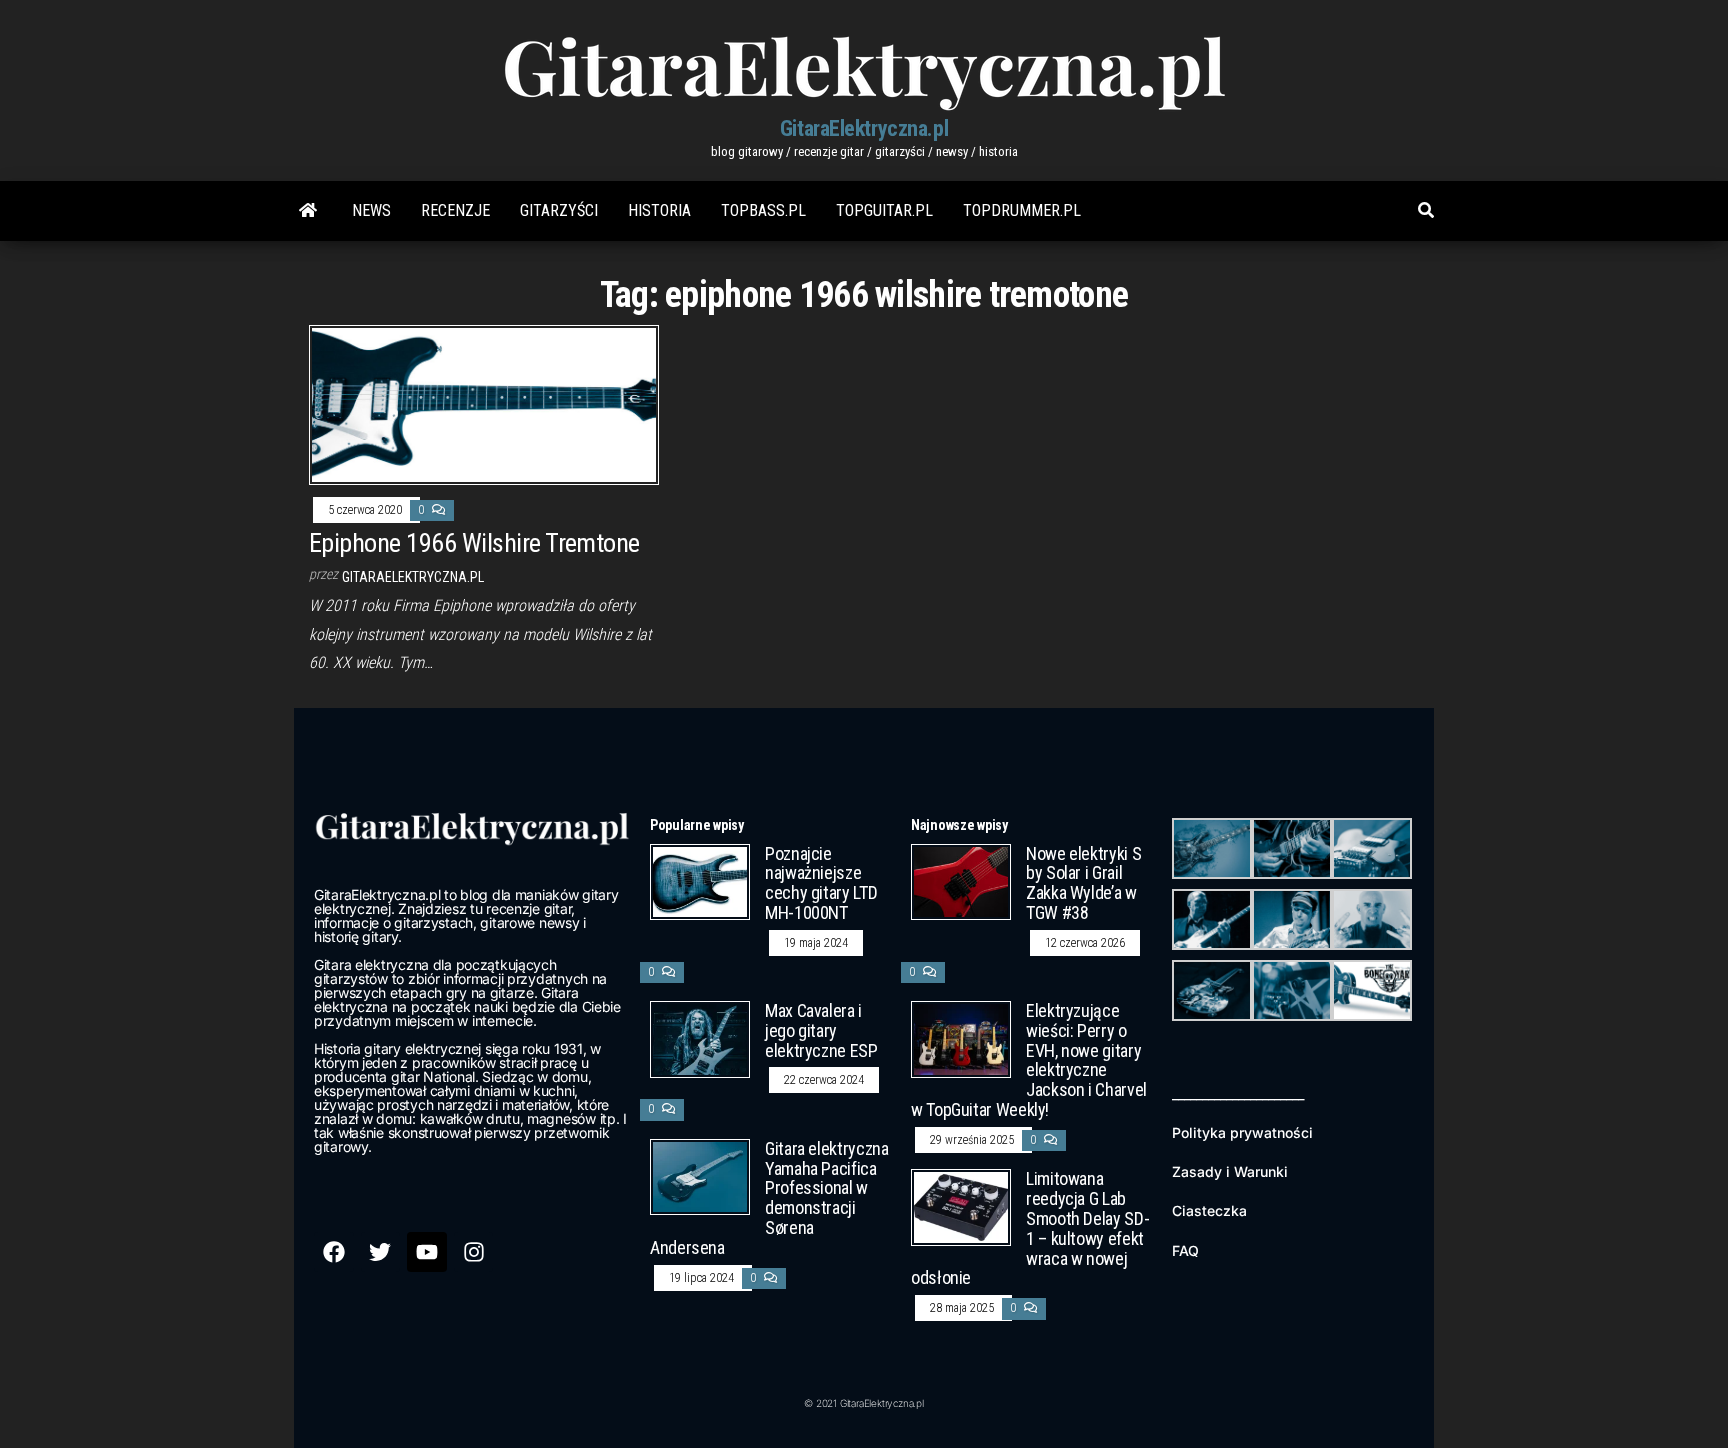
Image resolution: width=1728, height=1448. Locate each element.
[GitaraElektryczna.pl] (308, 211)
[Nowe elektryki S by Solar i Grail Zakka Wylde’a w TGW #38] (961, 880)
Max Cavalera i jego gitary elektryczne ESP (821, 1030)
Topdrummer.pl (1022, 210)
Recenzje (455, 210)
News (371, 210)
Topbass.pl (763, 210)
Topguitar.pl (884, 210)
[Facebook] (334, 1252)
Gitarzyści (559, 210)
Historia (659, 210)
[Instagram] (474, 1252)
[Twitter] (381, 1252)
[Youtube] (427, 1252)
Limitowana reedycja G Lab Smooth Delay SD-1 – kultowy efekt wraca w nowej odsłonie (1030, 1228)
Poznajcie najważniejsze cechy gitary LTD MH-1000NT (821, 883)
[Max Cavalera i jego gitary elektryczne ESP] (700, 1038)
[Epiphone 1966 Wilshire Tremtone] (484, 403)
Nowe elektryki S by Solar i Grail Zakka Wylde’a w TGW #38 (1083, 883)
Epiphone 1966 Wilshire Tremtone (474, 543)
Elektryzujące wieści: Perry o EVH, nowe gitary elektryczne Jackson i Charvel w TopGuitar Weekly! (1029, 1060)
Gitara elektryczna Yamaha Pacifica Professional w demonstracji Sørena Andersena (769, 1198)
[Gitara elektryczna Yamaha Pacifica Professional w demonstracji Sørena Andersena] (700, 1175)
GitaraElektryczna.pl (864, 128)
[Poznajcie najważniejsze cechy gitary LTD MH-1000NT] (700, 880)
